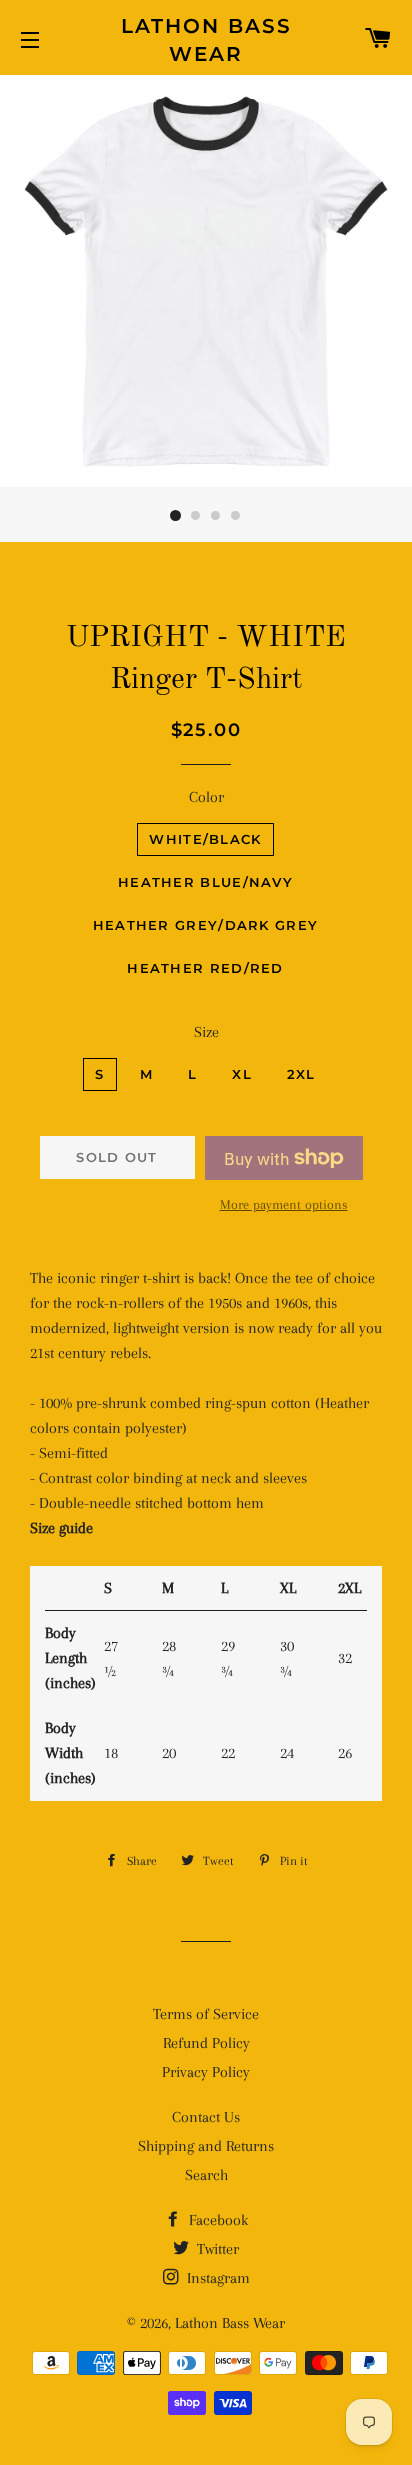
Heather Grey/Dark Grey (206, 925)
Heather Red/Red (205, 968)
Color (206, 797)
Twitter (216, 2249)
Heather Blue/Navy (205, 882)
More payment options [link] (284, 1204)
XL (242, 1074)
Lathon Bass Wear (206, 40)
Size (206, 1032)
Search (206, 2175)
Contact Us (206, 2117)
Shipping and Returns (206, 2146)
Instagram (216, 2278)
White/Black (205, 839)
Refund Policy (206, 2043)
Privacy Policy (206, 2072)
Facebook (216, 2220)
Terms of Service (206, 2014)
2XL (301, 1074)
